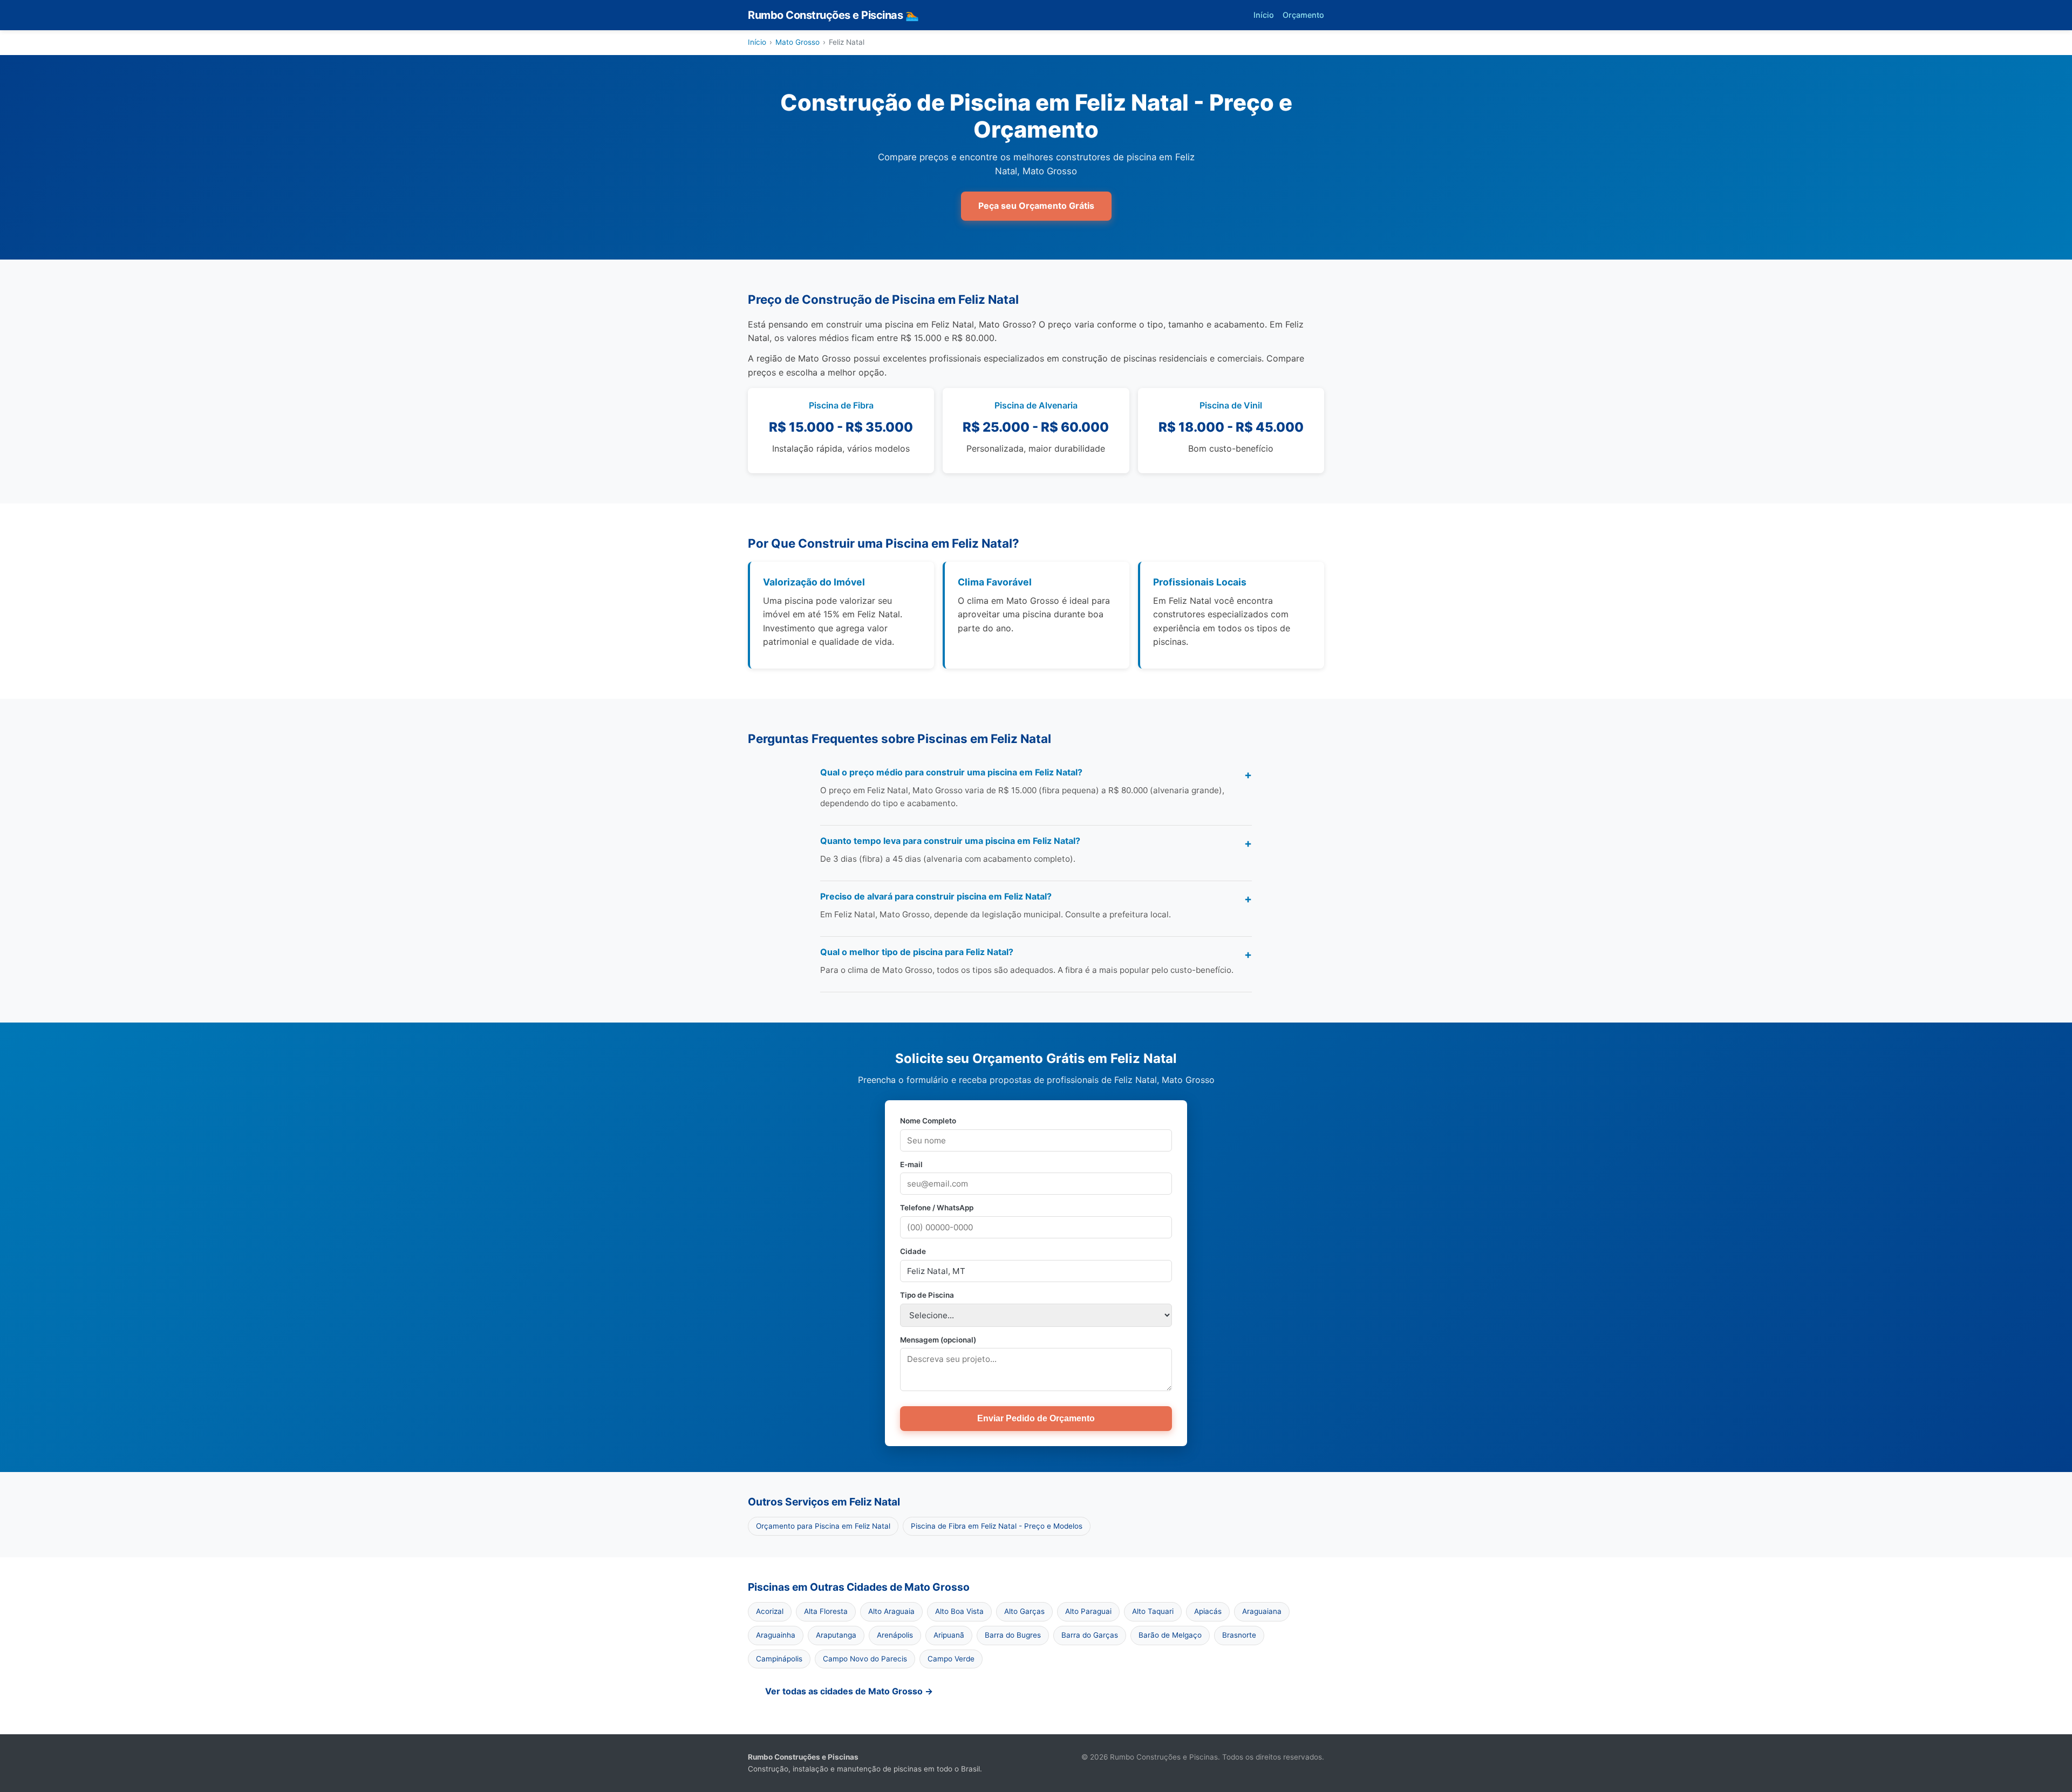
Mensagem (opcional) (938, 1340)
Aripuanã (949, 1635)
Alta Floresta (826, 1611)
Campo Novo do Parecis (865, 1659)
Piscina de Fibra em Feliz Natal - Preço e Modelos (997, 1526)
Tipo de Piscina (927, 1295)
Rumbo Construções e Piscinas (833, 15)
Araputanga (836, 1635)
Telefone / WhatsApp (937, 1208)
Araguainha (776, 1635)
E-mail (911, 1164)
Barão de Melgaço (1170, 1635)
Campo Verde (951, 1659)
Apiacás (1208, 1611)
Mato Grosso (798, 42)
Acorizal (770, 1611)
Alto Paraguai (1088, 1611)
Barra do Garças (1090, 1635)
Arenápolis (895, 1635)
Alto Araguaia (891, 1611)
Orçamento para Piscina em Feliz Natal (823, 1526)
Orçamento (1303, 15)
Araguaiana (1262, 1611)
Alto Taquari (1153, 1611)
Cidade (913, 1251)
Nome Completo (928, 1121)
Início (1264, 15)
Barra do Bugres (1013, 1635)
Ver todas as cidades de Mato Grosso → (849, 1691)
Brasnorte (1239, 1635)
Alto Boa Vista (959, 1611)
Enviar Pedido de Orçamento (1036, 1418)
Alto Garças (1024, 1611)
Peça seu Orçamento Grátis (1036, 206)
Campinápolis (779, 1659)
